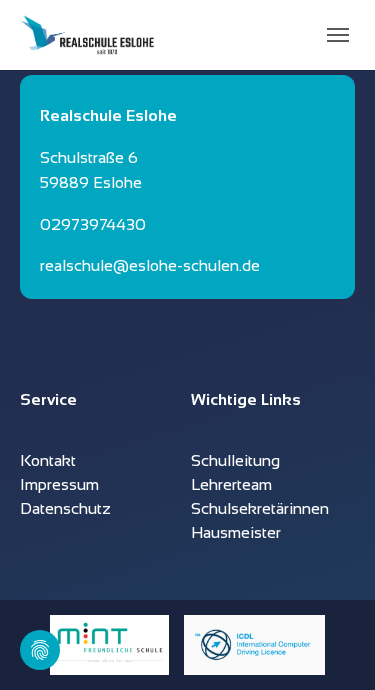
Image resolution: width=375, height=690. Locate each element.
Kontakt (48, 460)
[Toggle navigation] (338, 35)
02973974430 (93, 224)
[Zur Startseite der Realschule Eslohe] (87, 34)
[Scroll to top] (331, 646)
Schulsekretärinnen (260, 508)
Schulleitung (235, 460)
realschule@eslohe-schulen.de (150, 265)
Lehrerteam (231, 484)
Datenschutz (65, 508)
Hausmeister (236, 532)
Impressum (59, 484)
